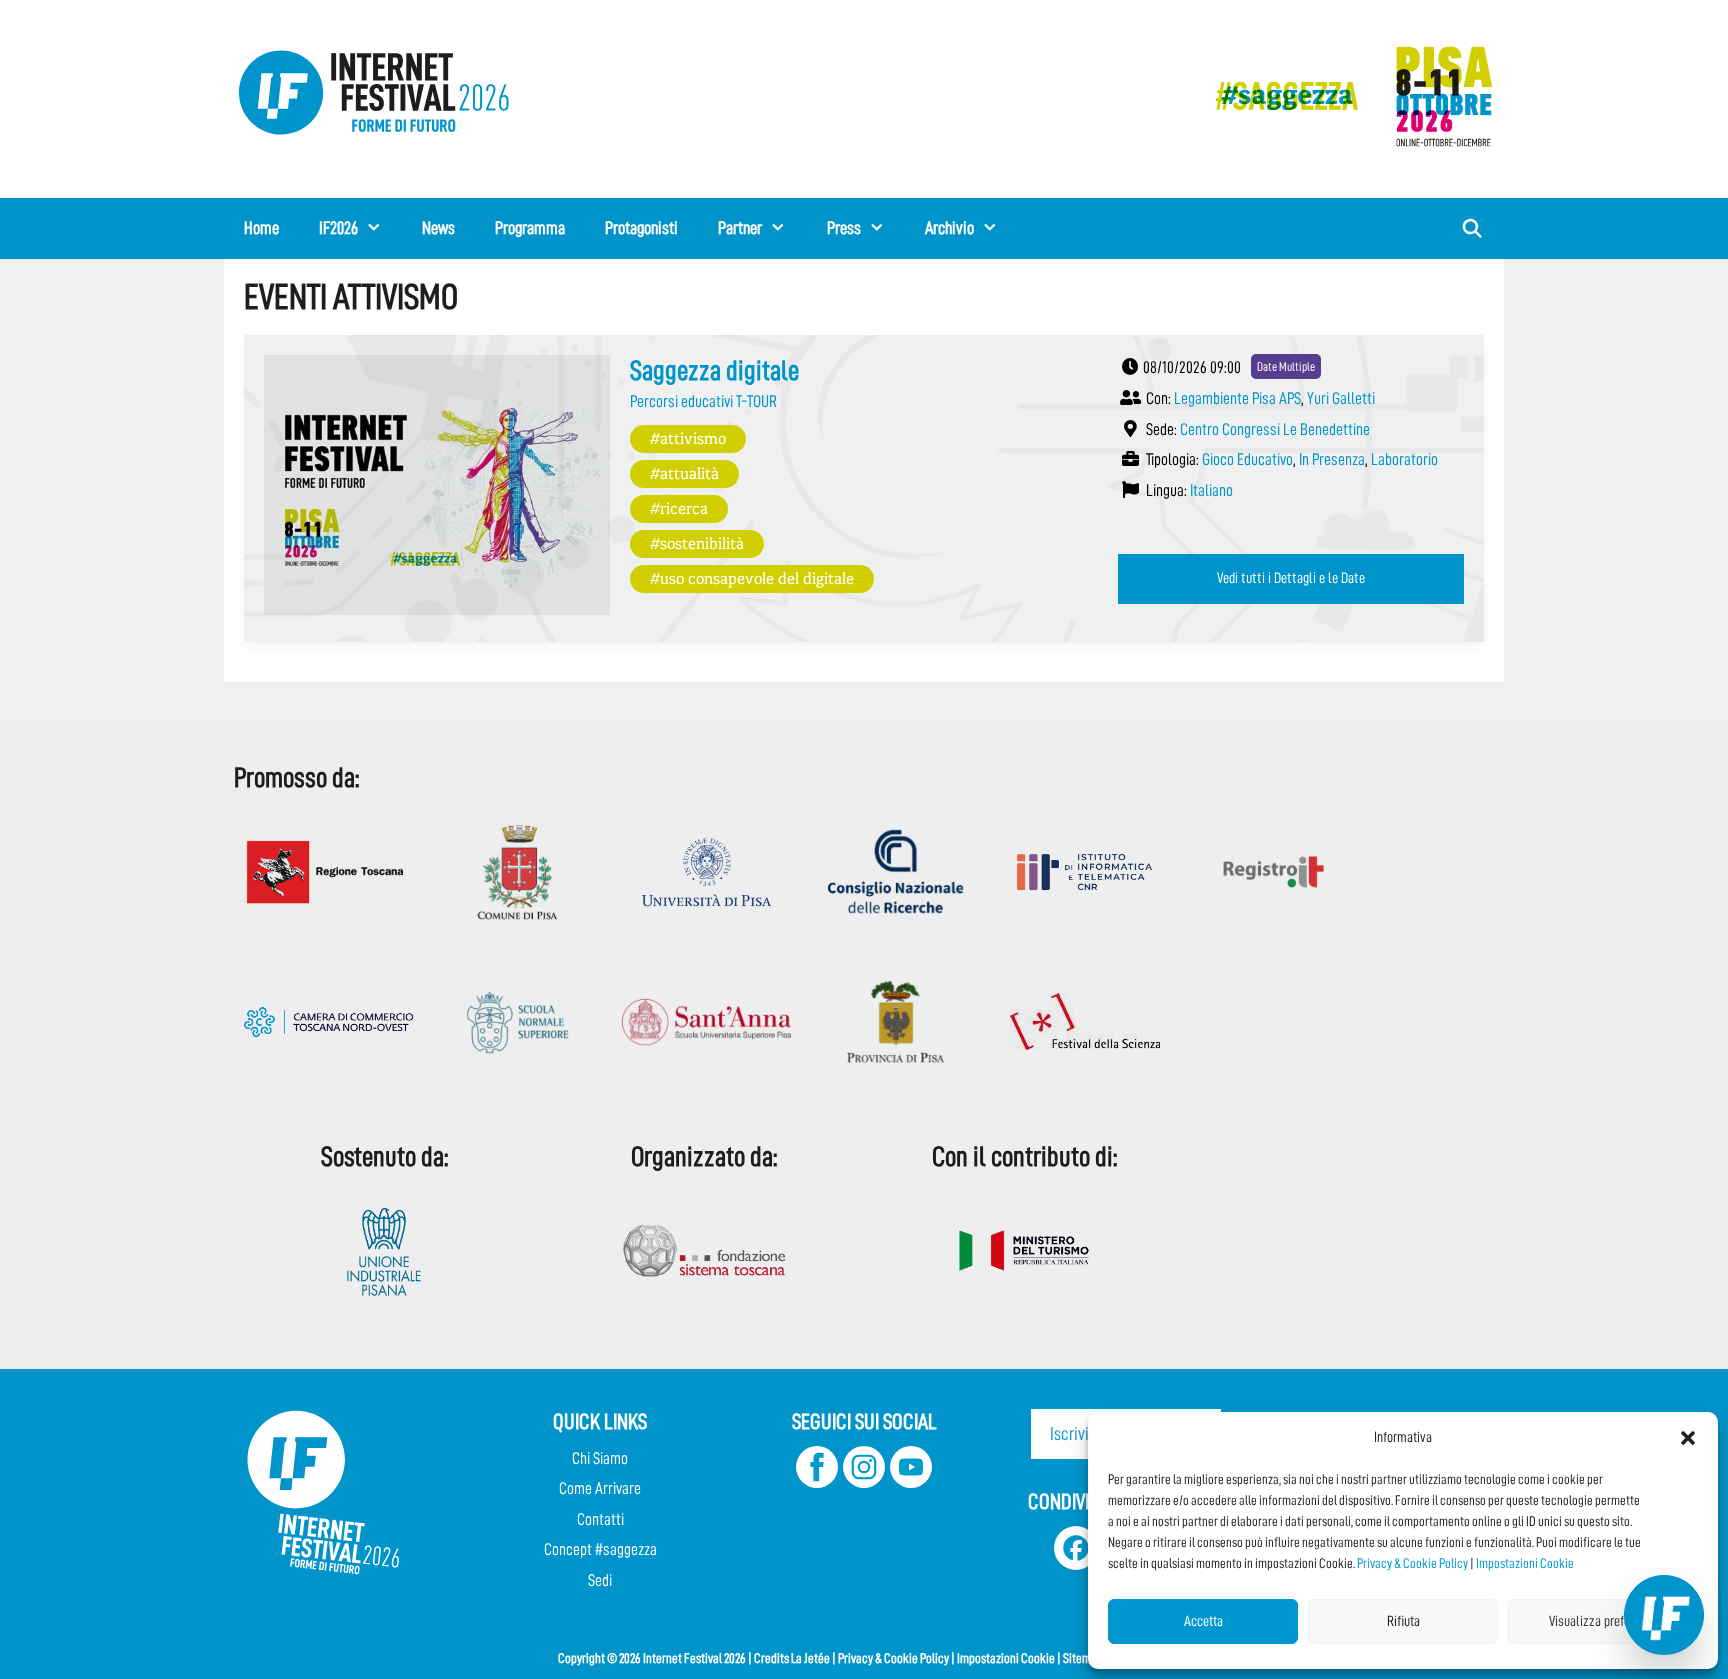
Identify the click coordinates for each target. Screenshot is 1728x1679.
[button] (1688, 1438)
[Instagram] (864, 1482)
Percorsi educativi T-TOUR (703, 401)
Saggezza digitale (714, 371)
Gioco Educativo (1247, 459)
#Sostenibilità (697, 542)
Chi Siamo (600, 1458)
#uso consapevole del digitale (752, 577)
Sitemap (1083, 1658)
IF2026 (338, 228)
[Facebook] (817, 1482)
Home (261, 228)
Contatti (600, 1519)
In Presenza (1332, 459)
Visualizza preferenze (1603, 1621)
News (438, 228)
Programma (530, 228)
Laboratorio (1404, 459)
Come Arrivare (600, 1488)
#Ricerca (679, 507)
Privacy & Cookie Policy (1412, 1563)
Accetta (1203, 1621)
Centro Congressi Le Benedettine (1275, 429)
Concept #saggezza (600, 1549)
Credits (771, 1658)
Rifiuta (1403, 1621)
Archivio (949, 228)
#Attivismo (688, 437)
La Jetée (810, 1658)
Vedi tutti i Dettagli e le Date (1291, 578)
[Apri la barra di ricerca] (1472, 228)
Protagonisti (641, 228)
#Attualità (684, 472)
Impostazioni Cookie (1525, 1563)
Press (844, 228)
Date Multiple (1286, 366)
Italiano (1211, 490)
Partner (740, 228)
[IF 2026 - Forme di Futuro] (1344, 95)
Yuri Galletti (1341, 398)
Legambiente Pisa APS (1237, 398)
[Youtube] (911, 1482)
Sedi (600, 1580)
